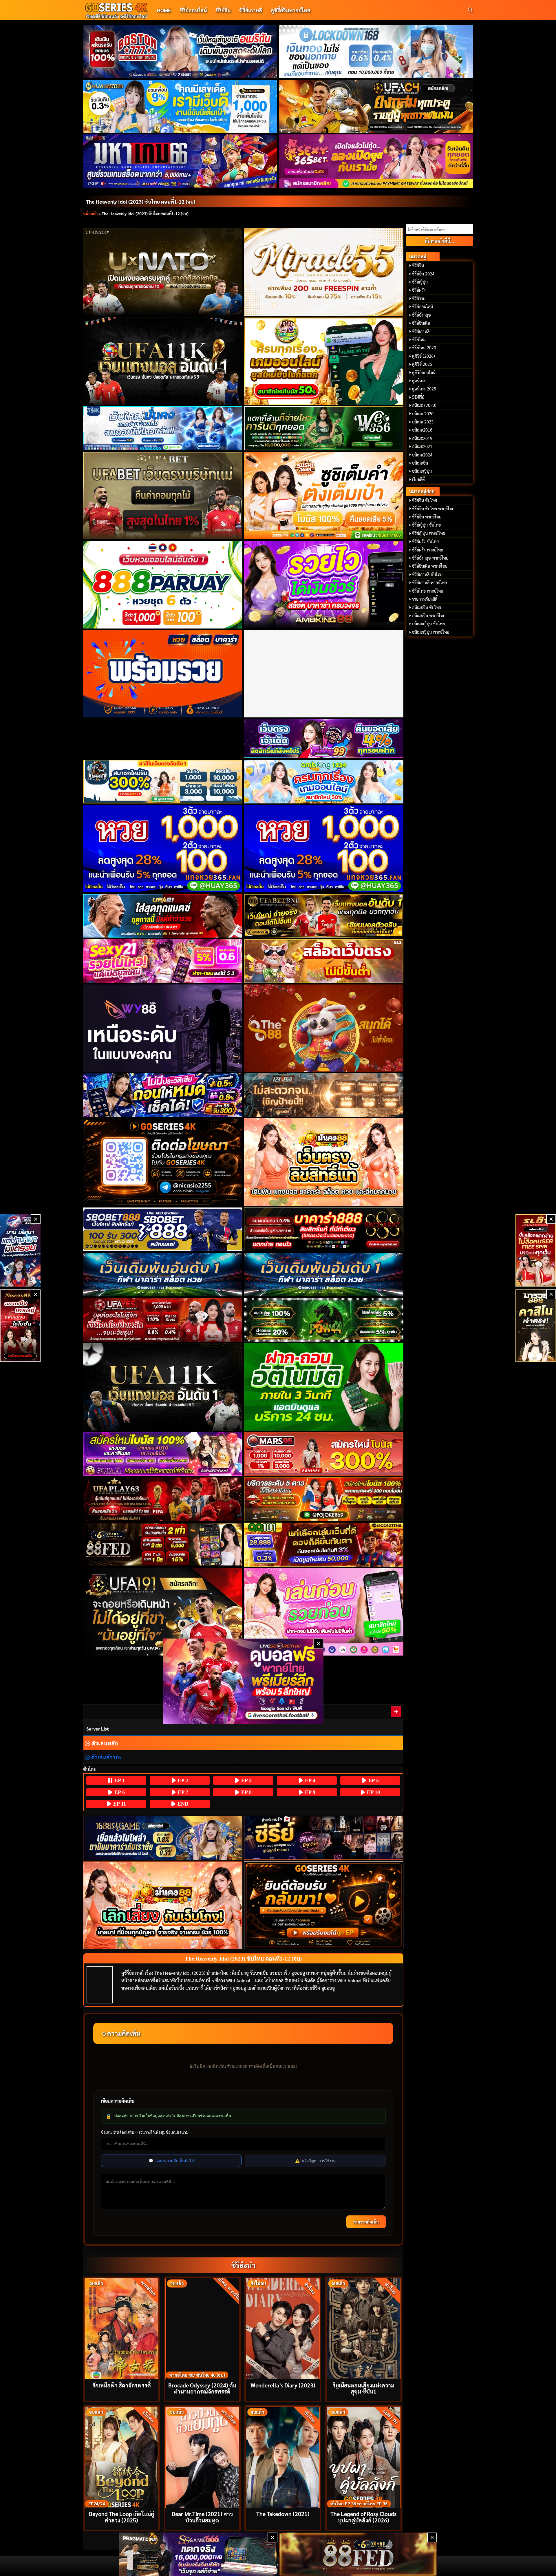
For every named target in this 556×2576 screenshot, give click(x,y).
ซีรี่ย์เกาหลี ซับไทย (427, 574)
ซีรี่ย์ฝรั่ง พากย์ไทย (428, 550)
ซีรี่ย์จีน (223, 10)
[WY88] (163, 1028)
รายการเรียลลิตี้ (425, 599)
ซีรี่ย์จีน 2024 (423, 274)
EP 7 (182, 1792)
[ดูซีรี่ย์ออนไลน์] (324, 1838)
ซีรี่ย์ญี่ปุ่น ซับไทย (426, 525)
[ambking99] (324, 1612)
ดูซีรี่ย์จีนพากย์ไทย (290, 10)
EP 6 (119, 1792)
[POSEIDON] (163, 1095)
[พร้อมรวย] (163, 674)
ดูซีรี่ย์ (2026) (424, 356)
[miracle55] (324, 272)
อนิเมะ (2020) (424, 405)
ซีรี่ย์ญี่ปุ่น (420, 282)
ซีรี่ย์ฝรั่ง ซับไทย (425, 541)
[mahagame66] (180, 161)
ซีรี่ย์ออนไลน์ (193, 10)
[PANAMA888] (20, 1250)
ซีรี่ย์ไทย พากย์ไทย (428, 591)
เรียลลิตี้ (418, 479)
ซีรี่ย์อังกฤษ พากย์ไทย (430, 558)
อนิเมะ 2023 (423, 422)
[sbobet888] (163, 1229)
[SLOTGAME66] (536, 1250)
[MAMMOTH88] (163, 782)
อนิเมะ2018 (422, 430)
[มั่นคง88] (163, 1905)
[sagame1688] (163, 1838)
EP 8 (246, 1792)
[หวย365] (163, 849)
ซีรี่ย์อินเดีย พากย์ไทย (430, 566)
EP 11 (119, 1804)
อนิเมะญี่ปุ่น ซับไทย (428, 624)
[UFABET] (163, 496)
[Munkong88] (324, 1162)
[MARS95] (324, 1454)
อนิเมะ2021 (422, 446)
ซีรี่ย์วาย (419, 298)
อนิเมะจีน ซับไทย (427, 607)
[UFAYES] (163, 1320)
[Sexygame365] (376, 161)
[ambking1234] (324, 782)
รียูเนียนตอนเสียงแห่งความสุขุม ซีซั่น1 (364, 2388)
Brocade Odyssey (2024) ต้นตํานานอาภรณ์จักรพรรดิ (202, 2388)
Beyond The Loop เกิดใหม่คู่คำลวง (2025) (122, 2517)
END (182, 1804)
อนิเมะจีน (420, 463)
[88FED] (163, 1544)
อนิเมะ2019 (422, 438)
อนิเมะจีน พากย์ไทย (429, 615)
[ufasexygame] (163, 1454)
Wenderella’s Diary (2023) (283, 2385)
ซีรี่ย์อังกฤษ (421, 315)
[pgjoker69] (324, 1499)
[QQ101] (324, 1544)
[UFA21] (163, 916)
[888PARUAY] (163, 584)
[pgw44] (324, 1320)
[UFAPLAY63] (163, 1499)
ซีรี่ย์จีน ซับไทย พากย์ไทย (433, 509)
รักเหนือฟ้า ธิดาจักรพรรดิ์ (122, 2385)
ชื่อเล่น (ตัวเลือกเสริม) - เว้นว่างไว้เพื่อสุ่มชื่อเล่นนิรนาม (145, 2132)
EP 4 (309, 1780)
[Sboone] (163, 1275)
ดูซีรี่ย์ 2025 (422, 364)
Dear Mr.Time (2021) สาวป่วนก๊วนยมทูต (202, 2517)
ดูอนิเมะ (419, 381)
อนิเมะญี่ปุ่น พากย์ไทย (431, 632)
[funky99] (324, 739)
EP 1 (119, 1780)
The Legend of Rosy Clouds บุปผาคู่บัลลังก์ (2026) (363, 2517)
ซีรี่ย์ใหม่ (419, 339)
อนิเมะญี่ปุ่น (422, 471)
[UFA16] (163, 1387)
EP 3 (246, 1780)
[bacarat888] (324, 1229)
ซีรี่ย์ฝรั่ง (419, 290)
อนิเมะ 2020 (423, 414)
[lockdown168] (376, 52)
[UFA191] (163, 1612)
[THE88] (324, 1028)
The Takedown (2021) (283, 2514)
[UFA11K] (163, 361)
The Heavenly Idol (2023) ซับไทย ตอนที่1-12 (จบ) (141, 201)
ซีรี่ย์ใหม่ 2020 (424, 348)
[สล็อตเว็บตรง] (324, 961)
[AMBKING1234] (324, 361)
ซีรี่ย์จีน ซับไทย (425, 500)
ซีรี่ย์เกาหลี (251, 10)
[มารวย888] (536, 1326)
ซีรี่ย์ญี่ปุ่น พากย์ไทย (429, 533)
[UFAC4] (376, 106)
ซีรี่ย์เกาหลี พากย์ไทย (429, 582)
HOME (164, 10)
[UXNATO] (163, 272)
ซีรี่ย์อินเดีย (421, 323)
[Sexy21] (163, 961)
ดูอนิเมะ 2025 (424, 389)
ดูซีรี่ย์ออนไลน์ (424, 372)
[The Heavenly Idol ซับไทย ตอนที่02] (396, 1712)
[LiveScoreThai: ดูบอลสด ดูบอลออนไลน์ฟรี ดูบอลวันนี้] (243, 1681)
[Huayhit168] (180, 106)
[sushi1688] (324, 496)
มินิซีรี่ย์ (418, 397)
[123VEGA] (324, 1095)
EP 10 (373, 1792)
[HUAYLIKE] (324, 1387)
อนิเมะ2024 (422, 455)
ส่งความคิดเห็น (366, 2222)
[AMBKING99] (324, 584)
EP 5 (373, 1780)
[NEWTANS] (20, 1326)
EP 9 (309, 1792)
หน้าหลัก (90, 213)
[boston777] (180, 52)
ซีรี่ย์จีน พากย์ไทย (427, 517)
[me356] (163, 428)
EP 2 (182, 1780)
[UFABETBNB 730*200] (324, 916)
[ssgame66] (198, 2554)
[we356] (324, 428)
